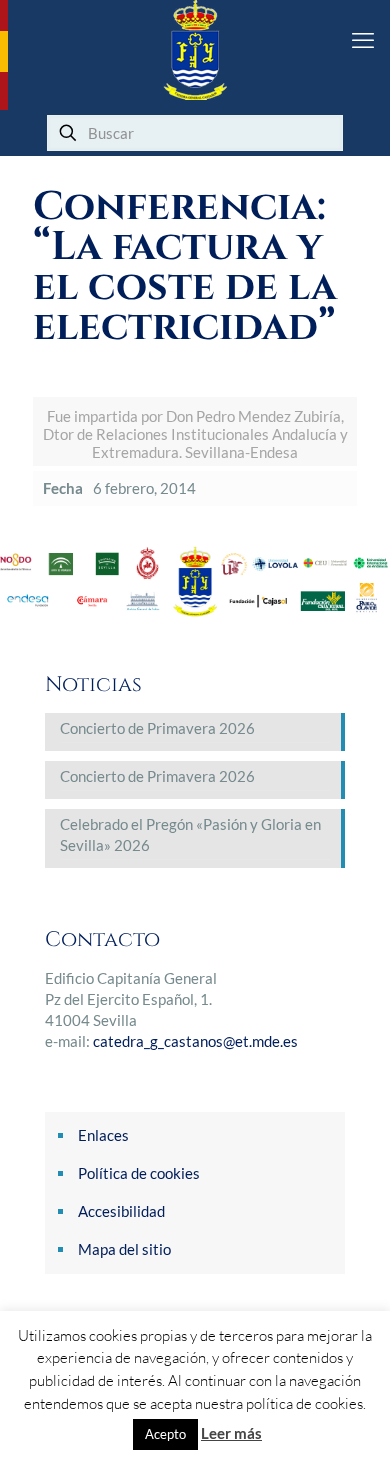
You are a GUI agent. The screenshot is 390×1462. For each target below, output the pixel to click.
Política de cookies (139, 1173)
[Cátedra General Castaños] (195, 50)
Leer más (231, 1433)
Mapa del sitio (124, 1249)
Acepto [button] (165, 1434)
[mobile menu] (363, 40)
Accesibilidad (121, 1211)
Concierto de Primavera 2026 (157, 728)
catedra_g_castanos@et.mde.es (195, 1041)
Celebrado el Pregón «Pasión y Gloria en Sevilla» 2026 (190, 834)
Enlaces (103, 1135)
